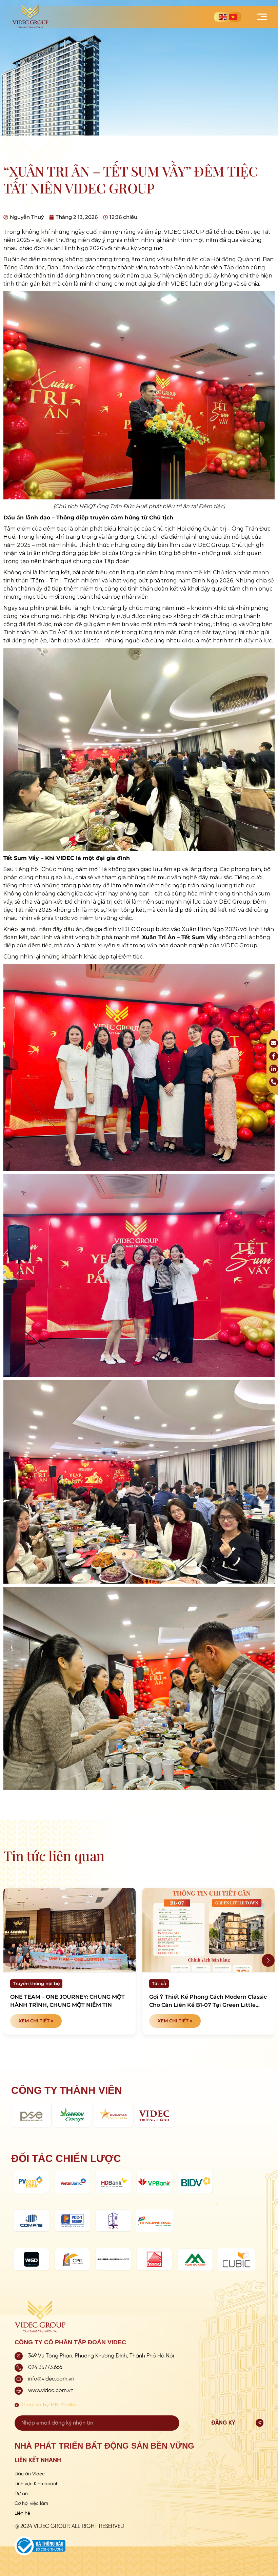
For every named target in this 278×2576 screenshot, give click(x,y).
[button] (268, 1960)
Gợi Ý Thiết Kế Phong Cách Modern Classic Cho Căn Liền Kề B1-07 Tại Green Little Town (208, 2001)
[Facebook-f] (274, 1056)
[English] (223, 17)
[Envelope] (274, 1043)
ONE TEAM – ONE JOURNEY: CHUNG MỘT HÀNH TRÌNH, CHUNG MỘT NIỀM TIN (67, 2001)
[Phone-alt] (274, 1082)
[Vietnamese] (233, 17)
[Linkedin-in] (274, 1069)
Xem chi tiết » (36, 2021)
